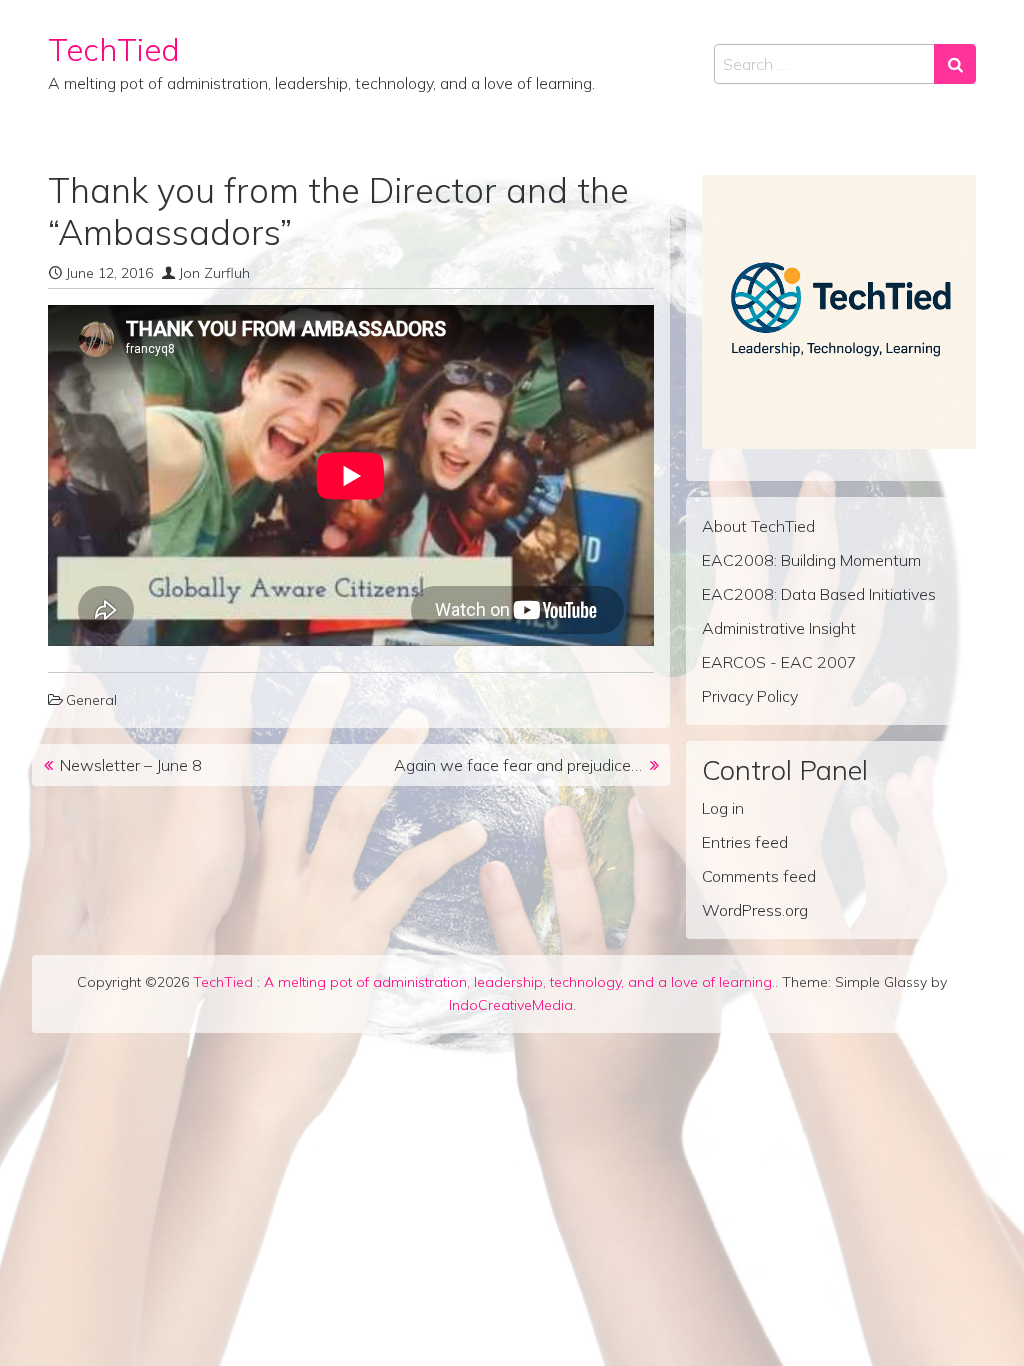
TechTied (114, 49)
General (91, 700)
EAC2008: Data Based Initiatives (819, 594)
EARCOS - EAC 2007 (779, 662)
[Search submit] (955, 64)
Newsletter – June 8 (131, 765)
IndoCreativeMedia (511, 1005)
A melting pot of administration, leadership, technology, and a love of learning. (519, 982)
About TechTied (758, 526)
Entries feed (745, 842)
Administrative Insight (779, 628)
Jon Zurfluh (214, 273)
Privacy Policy (750, 696)
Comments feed (759, 876)
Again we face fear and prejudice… (518, 765)
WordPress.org (755, 910)
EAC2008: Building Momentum (811, 560)
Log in (723, 808)
